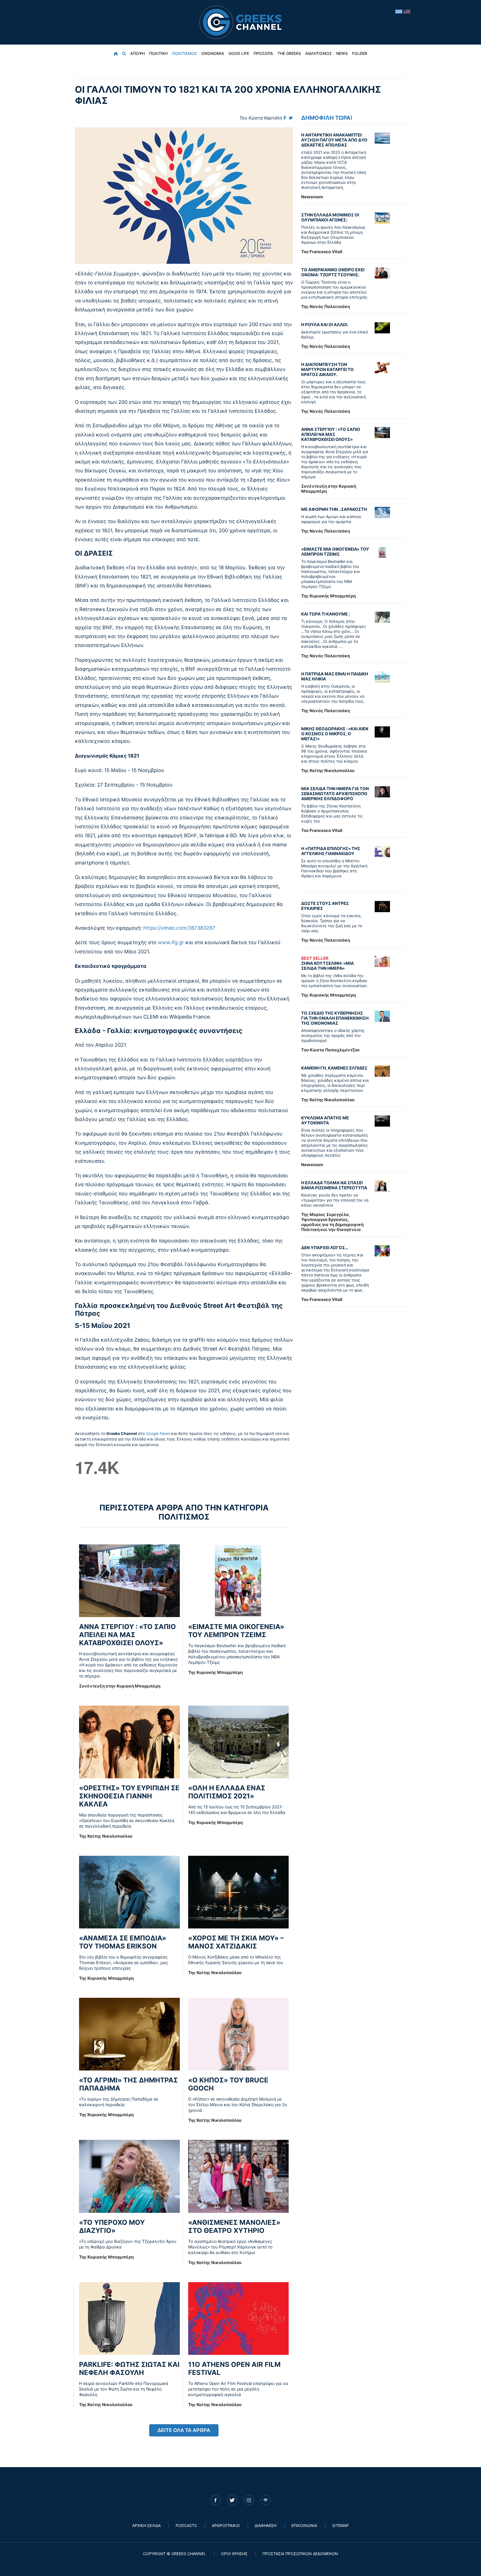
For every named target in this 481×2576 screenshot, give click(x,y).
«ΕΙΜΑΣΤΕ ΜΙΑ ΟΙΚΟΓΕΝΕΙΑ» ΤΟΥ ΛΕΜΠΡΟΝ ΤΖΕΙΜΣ (236, 1631)
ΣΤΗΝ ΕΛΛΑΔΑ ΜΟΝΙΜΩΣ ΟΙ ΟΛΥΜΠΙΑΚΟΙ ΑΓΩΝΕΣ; (330, 217)
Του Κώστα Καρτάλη (261, 118)
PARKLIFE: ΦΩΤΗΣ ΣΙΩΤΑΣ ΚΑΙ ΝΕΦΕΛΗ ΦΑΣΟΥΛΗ (129, 2369)
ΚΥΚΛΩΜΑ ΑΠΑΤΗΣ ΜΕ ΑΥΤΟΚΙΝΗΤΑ (325, 1120)
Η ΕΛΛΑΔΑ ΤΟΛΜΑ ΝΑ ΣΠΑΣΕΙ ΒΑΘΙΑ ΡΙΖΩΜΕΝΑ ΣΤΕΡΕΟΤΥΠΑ (334, 1185)
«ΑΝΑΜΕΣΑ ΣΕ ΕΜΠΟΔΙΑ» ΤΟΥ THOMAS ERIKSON (123, 1942)
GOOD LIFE (239, 53)
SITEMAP (340, 2525)
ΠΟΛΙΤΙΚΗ (158, 53)
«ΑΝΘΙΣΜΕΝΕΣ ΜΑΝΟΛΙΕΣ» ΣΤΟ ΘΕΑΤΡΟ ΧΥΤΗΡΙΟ (234, 2226)
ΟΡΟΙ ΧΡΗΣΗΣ (234, 2554)
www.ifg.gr (171, 942)
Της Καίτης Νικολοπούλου (106, 1836)
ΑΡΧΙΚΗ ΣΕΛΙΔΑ (146, 2525)
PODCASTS (186, 2525)
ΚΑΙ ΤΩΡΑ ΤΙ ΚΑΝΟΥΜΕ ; (326, 614)
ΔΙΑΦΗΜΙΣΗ (266, 2525)
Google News (158, 1433)
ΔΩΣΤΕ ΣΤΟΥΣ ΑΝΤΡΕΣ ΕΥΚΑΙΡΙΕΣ (325, 906)
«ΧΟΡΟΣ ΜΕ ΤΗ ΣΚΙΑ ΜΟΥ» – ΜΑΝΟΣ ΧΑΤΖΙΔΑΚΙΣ (236, 1942)
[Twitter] (291, 118)
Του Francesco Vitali (322, 252)
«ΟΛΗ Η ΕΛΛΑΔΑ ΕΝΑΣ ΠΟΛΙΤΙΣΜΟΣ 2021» (227, 1792)
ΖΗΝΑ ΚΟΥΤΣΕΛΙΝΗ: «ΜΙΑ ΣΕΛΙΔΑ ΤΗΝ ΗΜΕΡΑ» (327, 963)
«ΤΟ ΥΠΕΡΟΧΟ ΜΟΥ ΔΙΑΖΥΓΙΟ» (112, 2226)
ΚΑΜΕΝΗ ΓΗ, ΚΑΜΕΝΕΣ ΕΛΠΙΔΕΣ (334, 1068)
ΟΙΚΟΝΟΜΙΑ (213, 53)
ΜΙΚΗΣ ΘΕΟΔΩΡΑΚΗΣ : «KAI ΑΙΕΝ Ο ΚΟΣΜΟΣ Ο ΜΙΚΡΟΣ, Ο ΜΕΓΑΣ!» (335, 734)
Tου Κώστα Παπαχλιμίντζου (330, 1050)
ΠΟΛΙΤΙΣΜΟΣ (184, 53)
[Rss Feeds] (266, 2500)
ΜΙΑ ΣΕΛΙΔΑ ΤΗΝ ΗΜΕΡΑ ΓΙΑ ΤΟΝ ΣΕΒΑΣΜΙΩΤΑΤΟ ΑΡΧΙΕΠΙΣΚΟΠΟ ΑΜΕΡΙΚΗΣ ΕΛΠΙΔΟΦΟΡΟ (335, 794)
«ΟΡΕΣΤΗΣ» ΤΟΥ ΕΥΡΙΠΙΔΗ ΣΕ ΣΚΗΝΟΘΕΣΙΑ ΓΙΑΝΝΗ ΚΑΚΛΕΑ (129, 1796)
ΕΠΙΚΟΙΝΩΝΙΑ (304, 2525)
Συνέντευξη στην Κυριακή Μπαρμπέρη (120, 1686)
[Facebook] (285, 118)
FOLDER (360, 53)
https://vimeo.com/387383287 (179, 928)
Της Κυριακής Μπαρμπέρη (215, 1672)
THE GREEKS (289, 53)
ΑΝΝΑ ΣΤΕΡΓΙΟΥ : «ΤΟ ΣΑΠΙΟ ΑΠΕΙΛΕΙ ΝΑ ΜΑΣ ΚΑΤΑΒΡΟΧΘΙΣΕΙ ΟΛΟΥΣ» (127, 1635)
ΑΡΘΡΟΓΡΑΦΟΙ (226, 2525)
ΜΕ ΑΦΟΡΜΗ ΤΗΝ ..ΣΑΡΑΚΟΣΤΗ (334, 509)
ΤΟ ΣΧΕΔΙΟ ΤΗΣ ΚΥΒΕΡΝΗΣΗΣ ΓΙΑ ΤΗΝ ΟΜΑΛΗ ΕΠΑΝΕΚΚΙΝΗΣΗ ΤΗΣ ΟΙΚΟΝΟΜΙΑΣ (335, 1018)
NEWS (342, 53)
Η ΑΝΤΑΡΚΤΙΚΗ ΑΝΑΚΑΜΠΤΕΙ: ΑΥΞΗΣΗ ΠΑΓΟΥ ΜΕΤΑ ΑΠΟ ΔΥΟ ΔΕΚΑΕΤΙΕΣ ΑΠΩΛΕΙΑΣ (334, 140)
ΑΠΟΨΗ (138, 53)
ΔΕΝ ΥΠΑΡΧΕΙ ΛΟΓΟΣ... (325, 1248)
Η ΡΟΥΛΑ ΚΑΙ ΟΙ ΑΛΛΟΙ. (325, 325)
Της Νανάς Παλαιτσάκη (326, 307)
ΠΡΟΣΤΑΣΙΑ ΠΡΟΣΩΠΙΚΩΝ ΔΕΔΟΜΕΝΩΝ (300, 2554)
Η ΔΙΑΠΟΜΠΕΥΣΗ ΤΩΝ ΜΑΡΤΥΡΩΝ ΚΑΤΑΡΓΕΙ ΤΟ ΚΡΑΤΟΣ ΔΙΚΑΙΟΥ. (327, 369)
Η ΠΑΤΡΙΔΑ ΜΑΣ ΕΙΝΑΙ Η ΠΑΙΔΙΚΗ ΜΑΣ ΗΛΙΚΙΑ (335, 676)
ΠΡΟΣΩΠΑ (263, 53)
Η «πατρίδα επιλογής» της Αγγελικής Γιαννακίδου (331, 851)
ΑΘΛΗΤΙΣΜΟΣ (319, 53)
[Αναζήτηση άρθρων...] (124, 53)
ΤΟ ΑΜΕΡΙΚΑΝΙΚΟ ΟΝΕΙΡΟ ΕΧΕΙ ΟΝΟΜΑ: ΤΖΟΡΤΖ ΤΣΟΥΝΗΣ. (333, 272)
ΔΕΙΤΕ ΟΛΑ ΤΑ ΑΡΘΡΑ (184, 2430)
